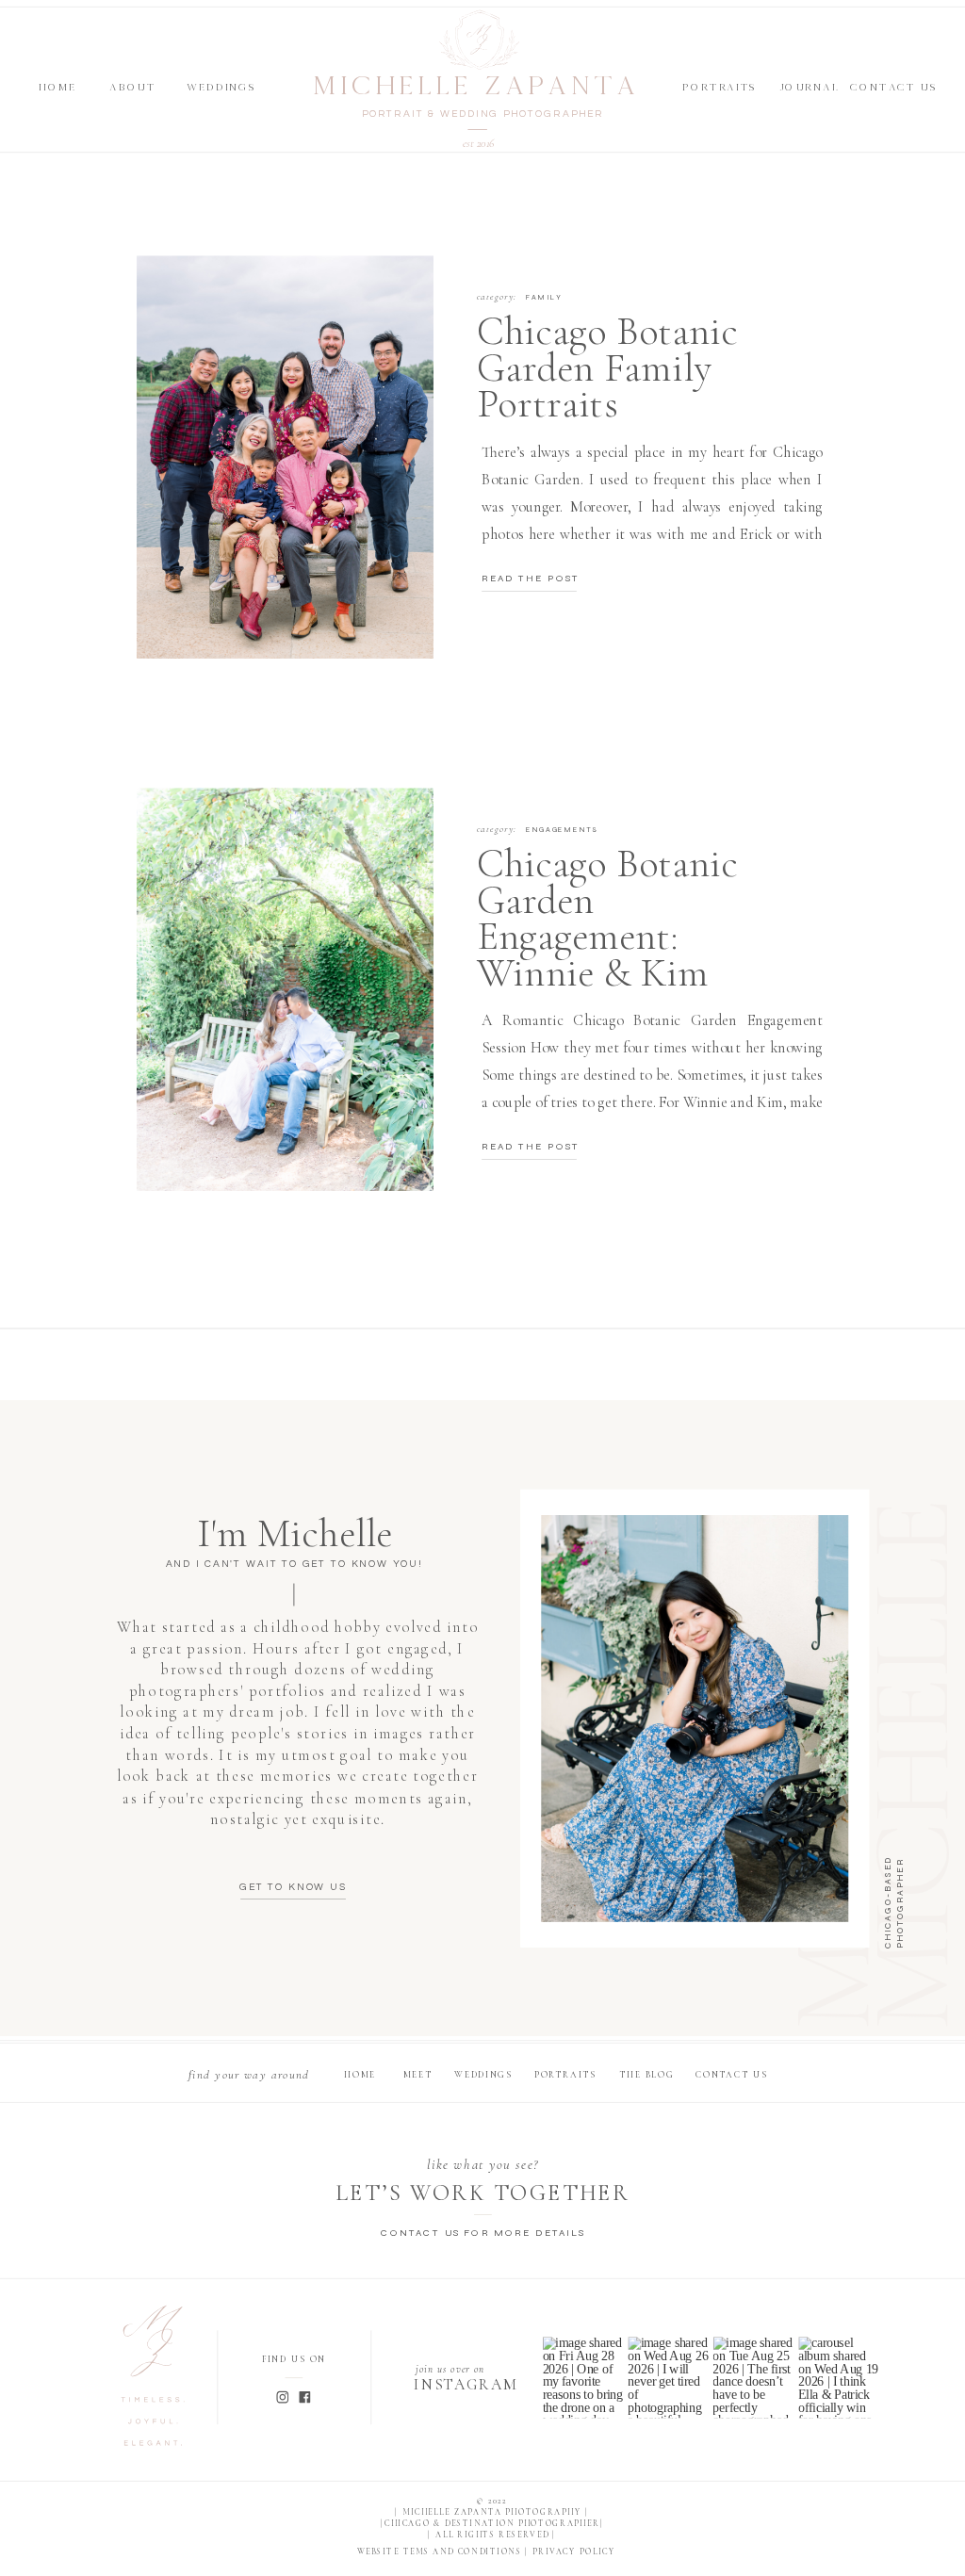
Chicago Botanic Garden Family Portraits (607, 367)
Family (543, 297)
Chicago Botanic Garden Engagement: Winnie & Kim (607, 918)
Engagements (561, 830)
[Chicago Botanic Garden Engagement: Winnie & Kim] (285, 989)
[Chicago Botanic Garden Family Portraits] (285, 457)
